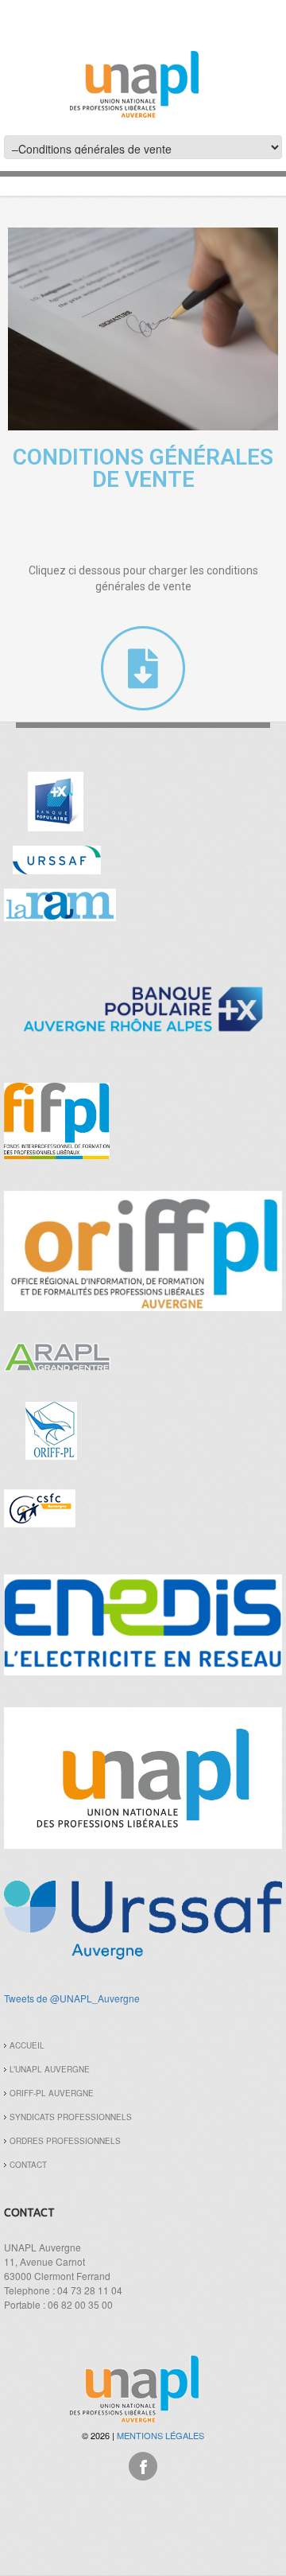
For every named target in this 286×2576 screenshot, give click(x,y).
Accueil (27, 2045)
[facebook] (143, 2464)
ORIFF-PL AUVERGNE (52, 2093)
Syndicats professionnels (71, 2117)
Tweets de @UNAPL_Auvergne (72, 1998)
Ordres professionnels (65, 2141)
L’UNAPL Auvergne (50, 2069)
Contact (28, 2165)
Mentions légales (160, 2435)
